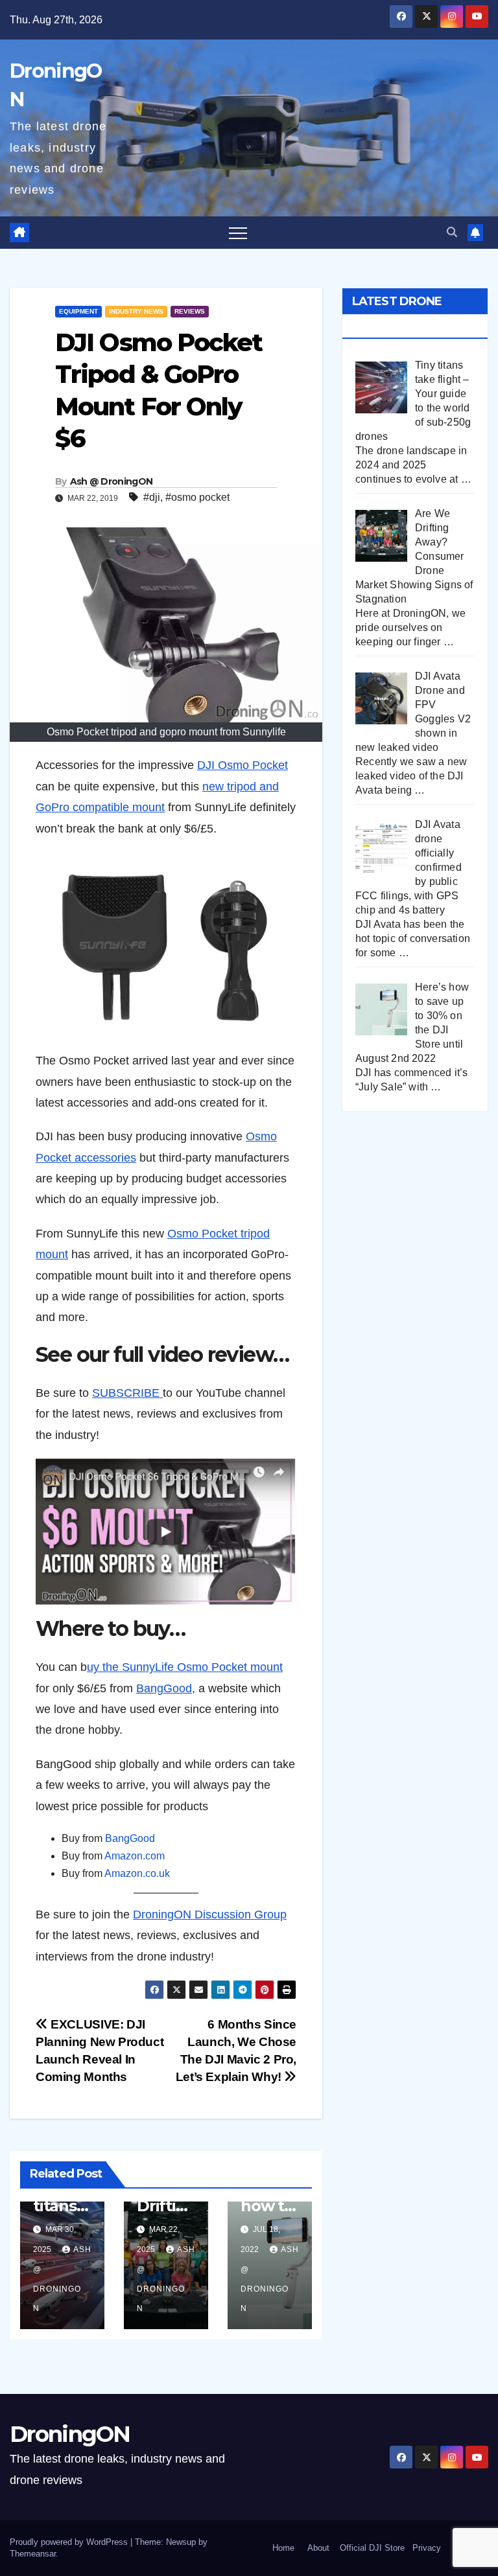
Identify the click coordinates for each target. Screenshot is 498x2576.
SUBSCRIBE (127, 1393)
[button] (452, 232)
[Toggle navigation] (238, 233)
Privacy (427, 2548)
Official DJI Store (371, 2548)
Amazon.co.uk (137, 1873)
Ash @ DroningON (112, 481)
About (318, 2548)
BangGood (164, 1688)
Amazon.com (135, 1856)
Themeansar (33, 2554)
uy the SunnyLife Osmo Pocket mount (185, 1667)
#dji (152, 497)
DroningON (70, 2434)
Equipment (78, 311)
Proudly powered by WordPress (70, 2542)
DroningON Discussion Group (210, 1915)
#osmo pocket (197, 497)
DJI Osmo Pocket (243, 765)
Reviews (190, 311)
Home (283, 2548)
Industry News (136, 311)
